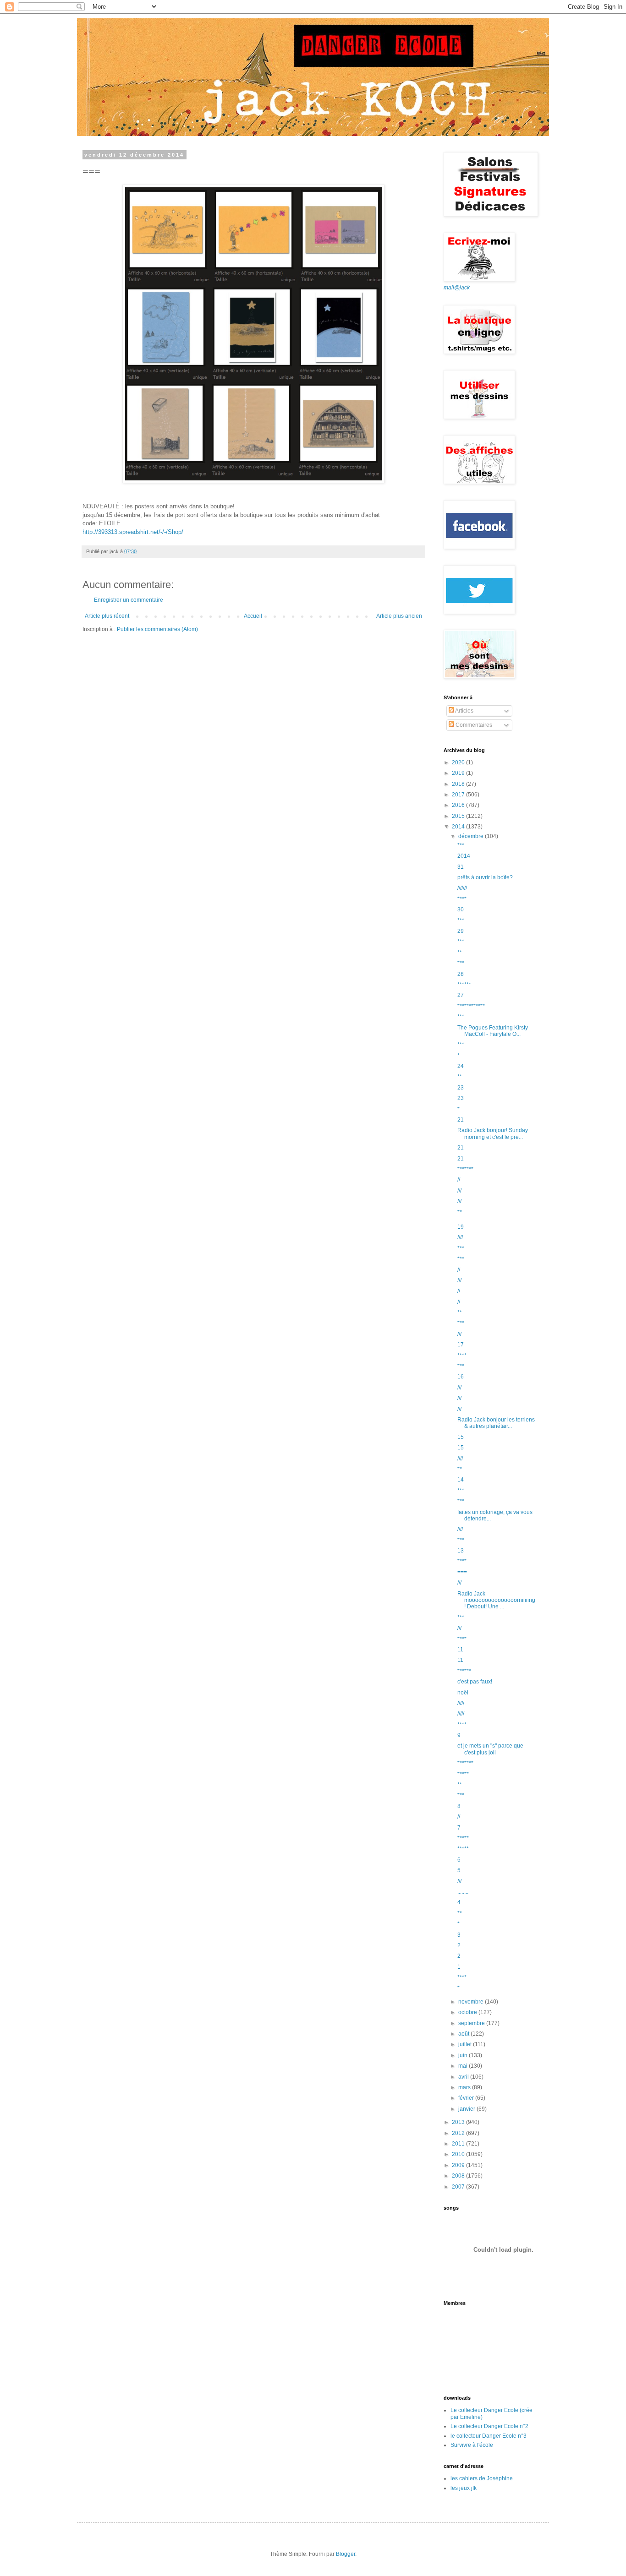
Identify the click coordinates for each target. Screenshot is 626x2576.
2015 (459, 816)
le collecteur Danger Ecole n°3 (489, 2436)
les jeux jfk (464, 2488)
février (467, 2098)
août (464, 2034)
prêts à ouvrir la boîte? (485, 877)
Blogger (346, 2554)
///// (461, 1703)
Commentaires (473, 725)
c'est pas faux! (475, 1682)
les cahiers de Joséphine (482, 2478)
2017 (459, 795)
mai (464, 2066)
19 (461, 1227)
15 (461, 1437)
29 (461, 931)
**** (462, 899)
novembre (472, 2002)
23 (461, 1088)
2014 (459, 827)
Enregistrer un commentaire (129, 600)
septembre (472, 2023)
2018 (459, 784)
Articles (464, 711)
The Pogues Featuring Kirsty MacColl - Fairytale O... (493, 1031)
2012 (459, 2133)
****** (464, 985)
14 (461, 1480)
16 (461, 1377)
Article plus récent (107, 616)
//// (460, 1237)
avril (464, 2077)
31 (461, 867)
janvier (467, 2109)
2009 (459, 2165)
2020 (459, 762)
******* (465, 1169)
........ (463, 1892)
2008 (459, 2176)
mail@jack (457, 288)
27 (461, 995)
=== (462, 1572)
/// (459, 1191)
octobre (468, 2012)
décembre (472, 836)
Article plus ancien (399, 616)
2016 (459, 805)
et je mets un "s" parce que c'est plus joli (490, 1749)
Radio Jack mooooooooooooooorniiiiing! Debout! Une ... (496, 1600)
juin (464, 2055)
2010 (459, 2154)
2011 (459, 2144)
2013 (459, 2122)
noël (463, 1693)
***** (463, 1774)
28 (461, 974)
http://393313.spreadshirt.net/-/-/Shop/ (133, 532)
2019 (459, 773)
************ (471, 1006)
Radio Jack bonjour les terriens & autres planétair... (496, 1423)
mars (465, 2087)
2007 (459, 2187)
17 (461, 1345)
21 (461, 1120)
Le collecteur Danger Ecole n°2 (489, 2426)
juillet (466, 2044)
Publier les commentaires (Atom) (157, 629)
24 (461, 1066)
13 (461, 1551)
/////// (462, 888)
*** (461, 845)
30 (461, 909)
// (459, 1180)
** (460, 953)
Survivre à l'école (472, 2445)
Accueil (253, 616)
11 (460, 1650)
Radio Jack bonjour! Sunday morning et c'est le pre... (493, 1133)
